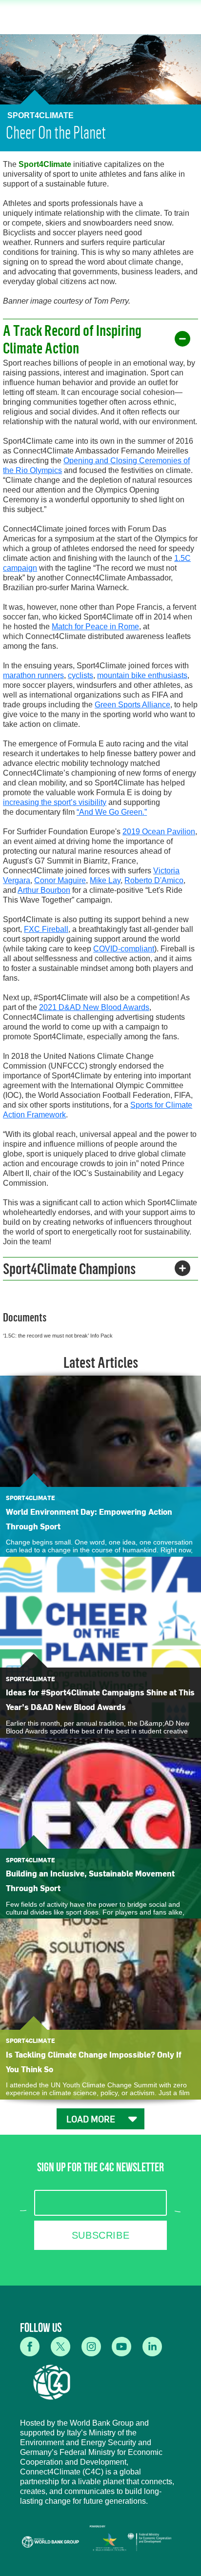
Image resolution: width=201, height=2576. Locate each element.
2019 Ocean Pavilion (159, 832)
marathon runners (33, 675)
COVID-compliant (124, 949)
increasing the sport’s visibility (55, 802)
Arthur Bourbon (44, 890)
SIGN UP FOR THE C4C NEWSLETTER (100, 2169)
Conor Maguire (60, 880)
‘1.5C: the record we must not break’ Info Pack (58, 1336)
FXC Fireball (46, 929)
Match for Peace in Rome (95, 627)
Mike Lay (105, 880)
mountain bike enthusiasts (142, 675)
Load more (91, 2119)
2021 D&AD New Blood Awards (94, 1007)
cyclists (80, 675)
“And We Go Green (111, 812)
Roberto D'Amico (154, 880)
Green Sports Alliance (132, 705)
